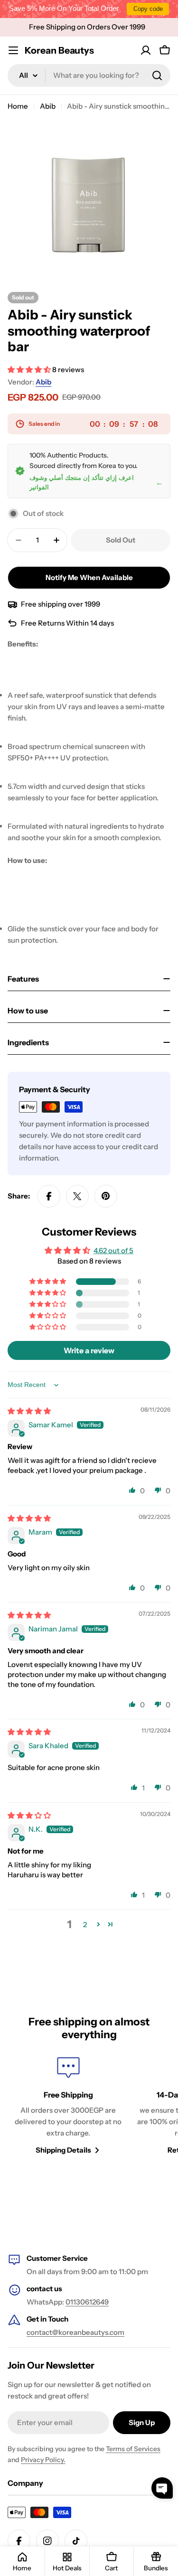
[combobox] (89, 75)
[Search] (157, 75)
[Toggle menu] (13, 50)
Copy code (148, 9)
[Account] (146, 50)
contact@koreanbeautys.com (75, 2332)
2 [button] (85, 1925)
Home (18, 106)
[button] (30, 370)
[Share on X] (77, 1196)
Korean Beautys (59, 50)
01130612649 (87, 2302)
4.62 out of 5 (113, 1251)
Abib (48, 106)
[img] (29, 1411)
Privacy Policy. (43, 2460)
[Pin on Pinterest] (106, 1196)
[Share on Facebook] (49, 1196)
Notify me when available (89, 577)
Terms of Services (133, 2449)
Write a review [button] (89, 1350)
